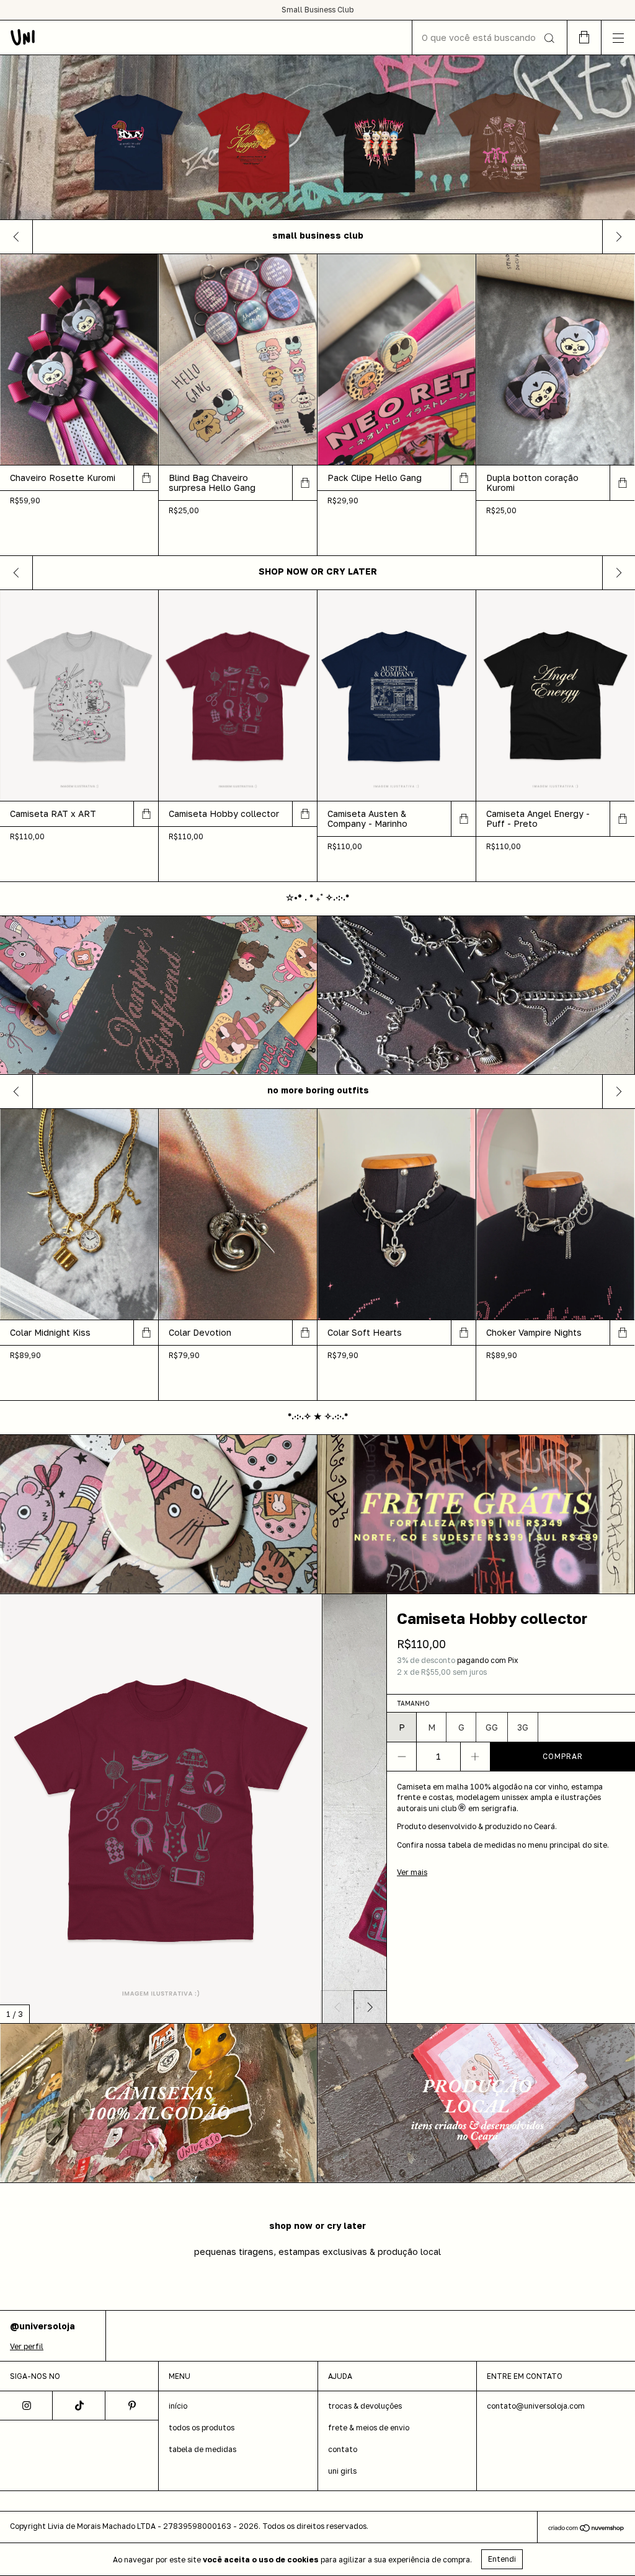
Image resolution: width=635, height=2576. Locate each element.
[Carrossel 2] (476, 1514)
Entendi (502, 2559)
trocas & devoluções (365, 2406)
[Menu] (618, 37)
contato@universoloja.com (536, 2406)
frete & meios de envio (369, 2428)
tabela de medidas (202, 2449)
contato (343, 2449)
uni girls (342, 2471)
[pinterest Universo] (132, 2406)
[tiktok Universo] (79, 2406)
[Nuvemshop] (586, 2529)
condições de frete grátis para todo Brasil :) (317, 10)
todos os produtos (202, 2428)
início (178, 2406)
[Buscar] (548, 38)
